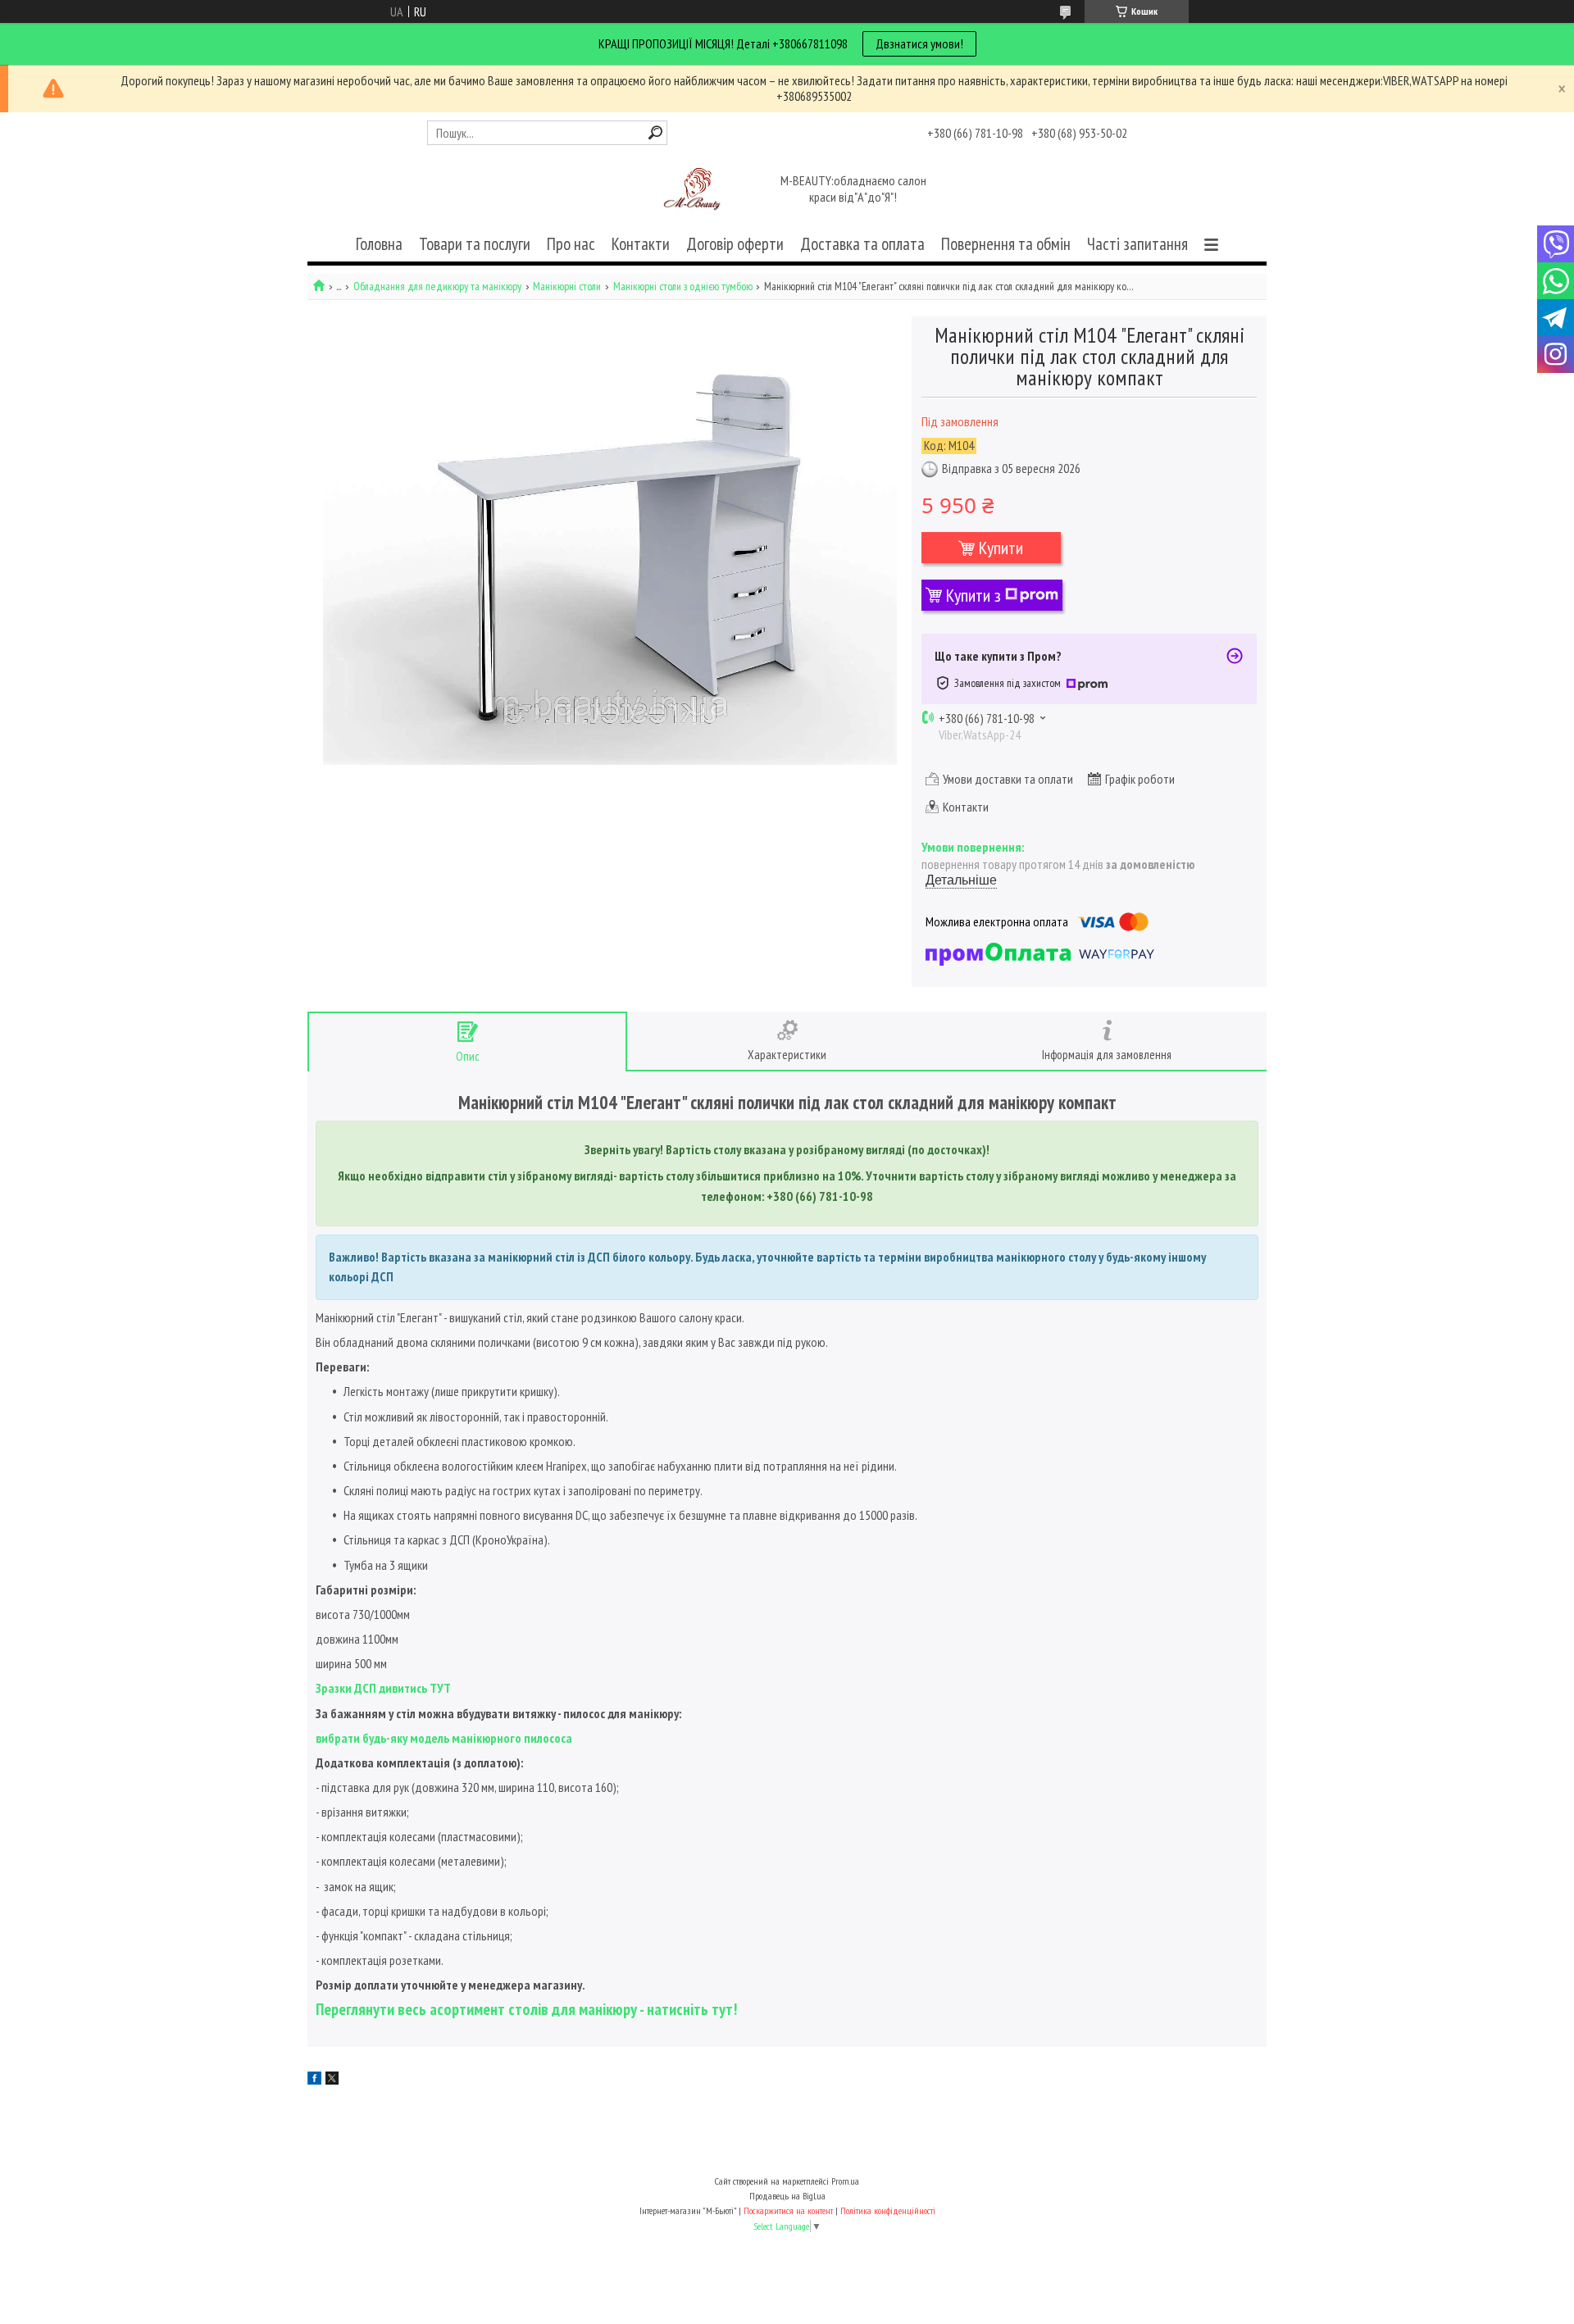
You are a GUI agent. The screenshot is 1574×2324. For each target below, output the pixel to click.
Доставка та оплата (862, 244)
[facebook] (314, 2080)
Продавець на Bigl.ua (787, 2196)
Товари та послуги (475, 244)
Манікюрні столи (567, 287)
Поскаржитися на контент (788, 2210)
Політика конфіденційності (888, 2210)
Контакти (641, 244)
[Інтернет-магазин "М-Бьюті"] (695, 190)
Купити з (974, 595)
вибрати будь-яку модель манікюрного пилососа (444, 1738)
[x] (332, 2080)
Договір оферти (735, 244)
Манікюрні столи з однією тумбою (683, 287)
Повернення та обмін (1006, 244)
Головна (379, 244)
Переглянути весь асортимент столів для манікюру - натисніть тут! (526, 2009)
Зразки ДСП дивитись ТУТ (383, 1688)
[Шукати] (655, 132)
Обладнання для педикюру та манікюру (437, 287)
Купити (1001, 548)
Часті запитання (1137, 244)
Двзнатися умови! (919, 43)
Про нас (571, 244)
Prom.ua (845, 2181)
